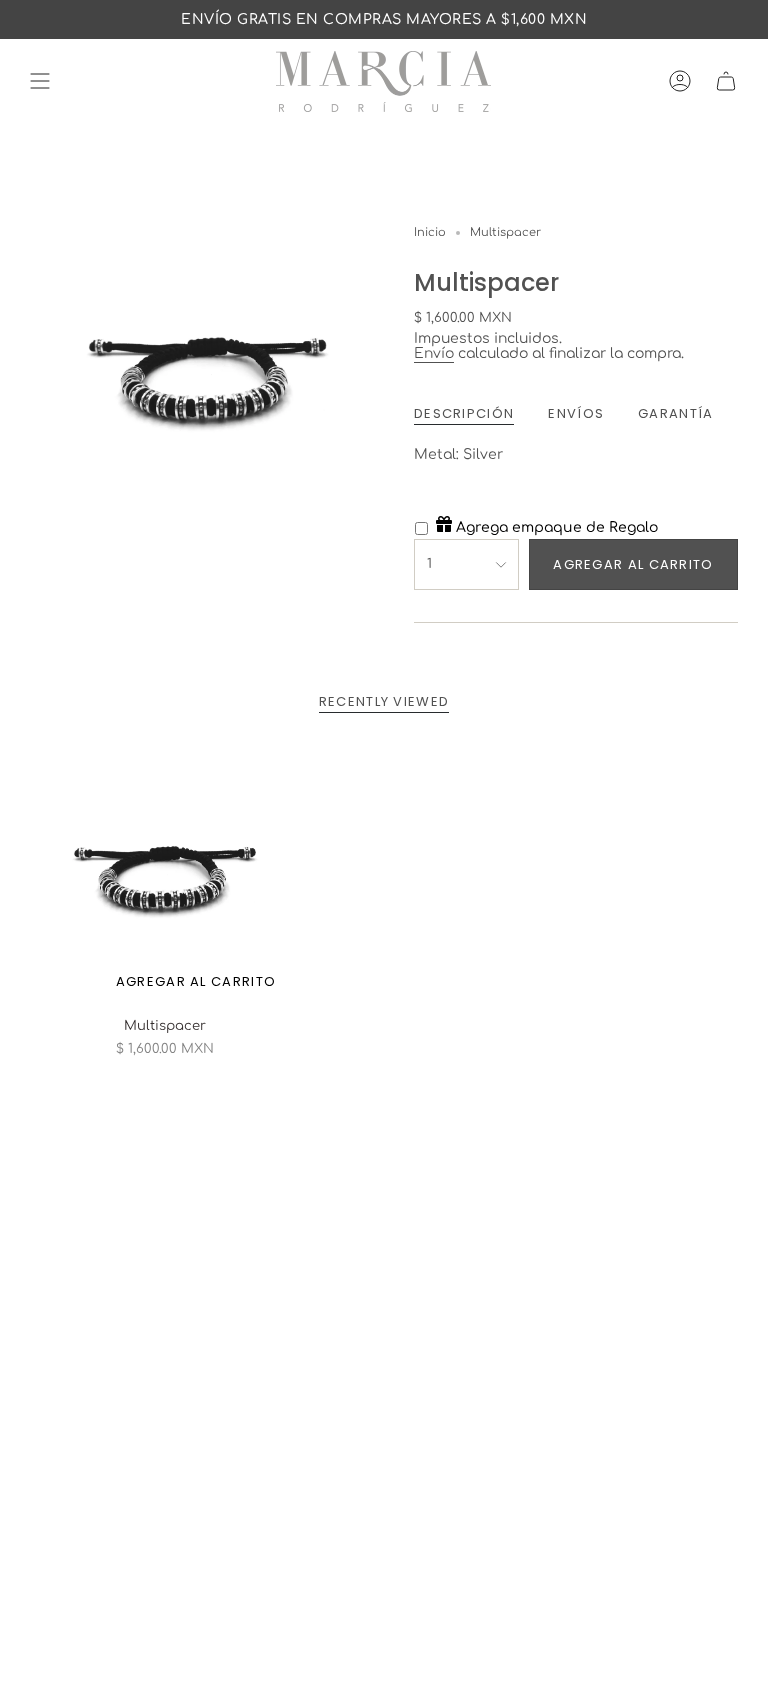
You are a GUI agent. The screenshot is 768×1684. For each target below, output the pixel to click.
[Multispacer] (164, 873)
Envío (434, 353)
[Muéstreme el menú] (40, 81)
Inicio (430, 232)
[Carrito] (726, 81)
